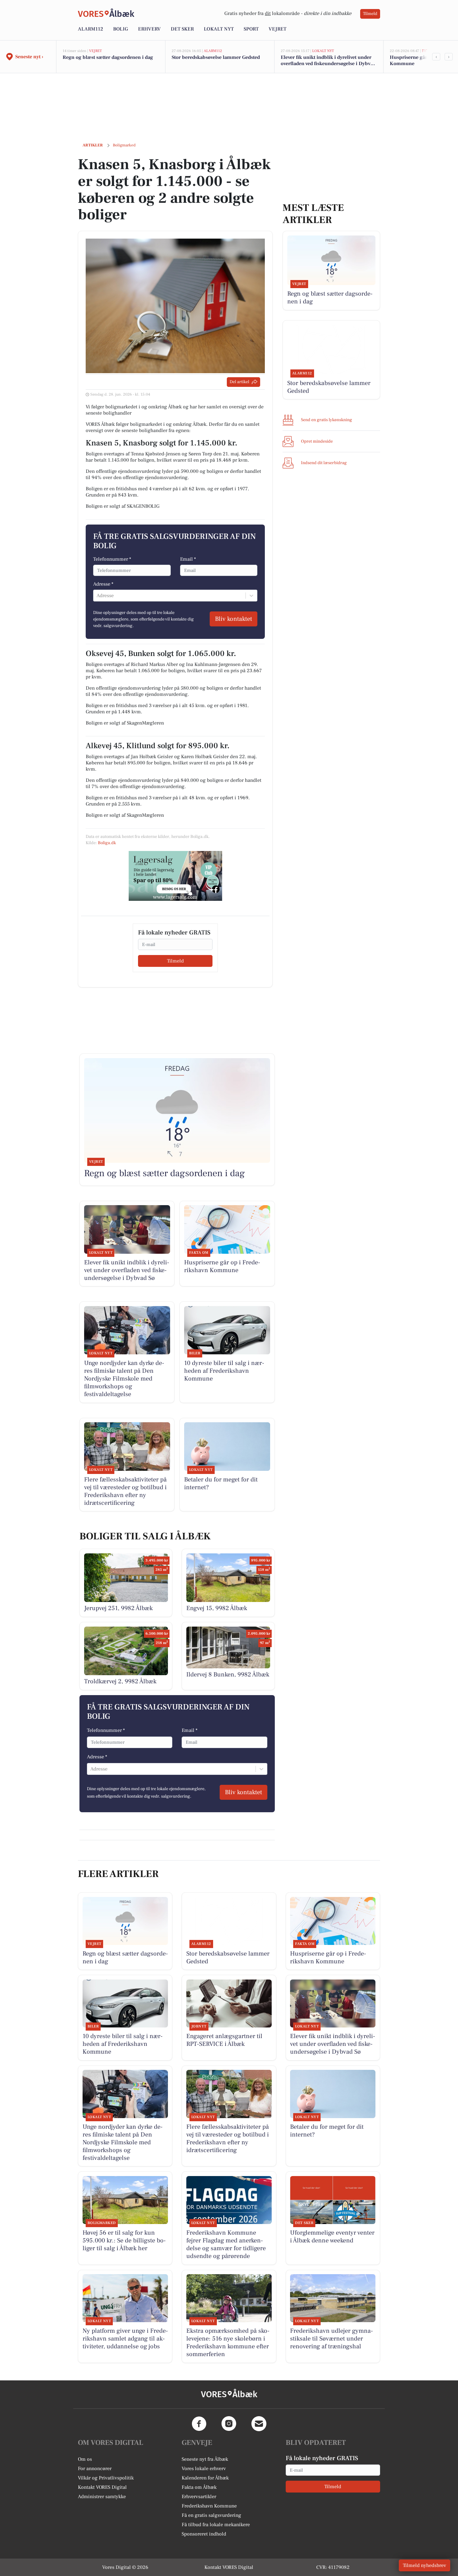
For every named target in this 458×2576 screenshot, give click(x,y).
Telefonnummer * (112, 559)
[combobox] (97, 596)
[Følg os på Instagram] (229, 2424)
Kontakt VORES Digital (102, 2487)
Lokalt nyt (219, 29)
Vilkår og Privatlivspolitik (106, 2478)
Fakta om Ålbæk (199, 2487)
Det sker (182, 29)
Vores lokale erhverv (204, 2469)
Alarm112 (91, 29)
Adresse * (103, 584)
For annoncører (95, 2469)
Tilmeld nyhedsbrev (425, 2565)
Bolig (121, 29)
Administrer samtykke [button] (102, 2497)
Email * (188, 559)
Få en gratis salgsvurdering (211, 2515)
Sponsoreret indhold (204, 2534)
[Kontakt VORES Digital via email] (259, 2424)
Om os (85, 2459)
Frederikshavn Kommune (209, 2506)
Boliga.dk (107, 843)
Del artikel (239, 382)
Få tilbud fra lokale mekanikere (216, 2525)
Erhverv (149, 29)
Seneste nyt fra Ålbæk (205, 2459)
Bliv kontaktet (234, 619)
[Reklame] (175, 876)
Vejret (277, 29)
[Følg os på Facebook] (199, 2424)
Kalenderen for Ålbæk (205, 2478)
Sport (251, 29)
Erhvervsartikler (199, 2497)
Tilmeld (370, 14)
